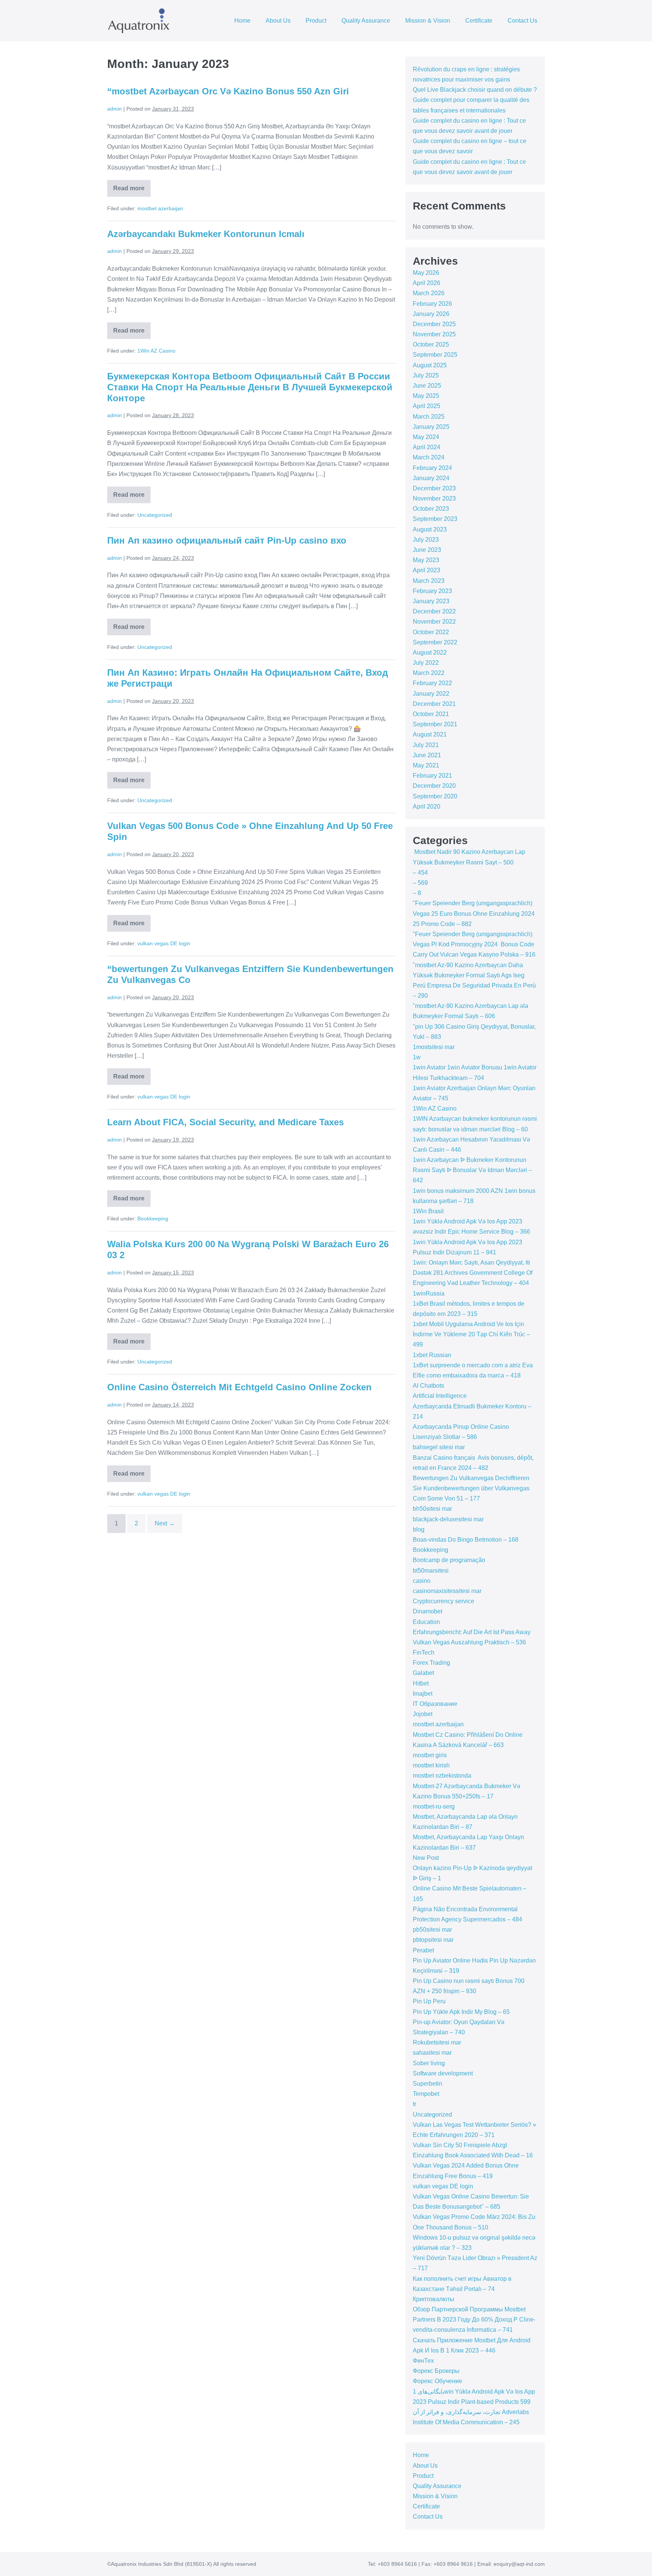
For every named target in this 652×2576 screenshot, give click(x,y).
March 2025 (429, 417)
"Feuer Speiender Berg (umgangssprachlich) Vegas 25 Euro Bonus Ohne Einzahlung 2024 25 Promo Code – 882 (474, 913)
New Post (426, 1858)
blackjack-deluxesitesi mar (448, 1519)
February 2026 (432, 304)
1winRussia (429, 1293)
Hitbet (421, 1683)
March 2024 (429, 457)
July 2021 (426, 745)
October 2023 (431, 509)
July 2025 (426, 375)
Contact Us (522, 21)
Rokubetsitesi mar (437, 2042)
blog (419, 1529)
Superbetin (427, 2084)
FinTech (424, 1652)
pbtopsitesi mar (433, 1940)
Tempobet (426, 2094)
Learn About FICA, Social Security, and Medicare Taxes (225, 1122)
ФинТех (423, 2361)
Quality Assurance (366, 21)
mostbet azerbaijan (160, 208)
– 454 (420, 873)
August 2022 (430, 652)
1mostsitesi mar (434, 1047)
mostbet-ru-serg (434, 1806)
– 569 (420, 883)
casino (422, 1581)
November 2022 (434, 622)
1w (417, 1057)
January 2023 (431, 601)
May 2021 (426, 765)
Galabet (423, 1673)
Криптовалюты (434, 2299)
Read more (132, 191)
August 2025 (430, 365)
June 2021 (427, 755)
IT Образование (435, 1704)
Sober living (429, 2063)
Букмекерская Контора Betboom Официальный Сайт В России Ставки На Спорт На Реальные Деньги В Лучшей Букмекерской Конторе (250, 387)
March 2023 (429, 581)
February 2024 (432, 468)
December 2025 (434, 324)
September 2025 (435, 355)
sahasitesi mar (432, 2053)
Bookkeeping (153, 1219)
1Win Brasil (428, 1211)
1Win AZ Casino (156, 351)
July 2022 (426, 663)
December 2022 (434, 611)
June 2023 (427, 550)
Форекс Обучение (437, 2381)
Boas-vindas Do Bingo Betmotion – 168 (466, 1540)
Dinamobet (427, 1611)
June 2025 (427, 386)
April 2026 (427, 283)
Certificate (479, 21)
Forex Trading (431, 1663)
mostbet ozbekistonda (442, 1776)
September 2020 (435, 796)
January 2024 (431, 478)
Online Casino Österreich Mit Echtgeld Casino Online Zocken (239, 1387)
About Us (278, 21)
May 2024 (426, 437)
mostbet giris (430, 1755)
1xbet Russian (432, 1355)
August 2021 (430, 734)
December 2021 (434, 704)
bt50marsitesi (431, 1571)
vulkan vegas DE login (164, 943)
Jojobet (423, 1714)
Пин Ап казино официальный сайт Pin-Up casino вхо (227, 540)
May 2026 (426, 273)
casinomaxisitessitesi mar (447, 1591)
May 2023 (426, 560)
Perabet (423, 1950)
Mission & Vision (428, 21)
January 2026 (431, 314)
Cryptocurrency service (444, 1601)
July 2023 (426, 540)
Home (242, 21)
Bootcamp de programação (449, 1560)
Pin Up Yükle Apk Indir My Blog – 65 (461, 2012)
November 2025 (434, 334)
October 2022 (431, 632)
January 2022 (431, 694)
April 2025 (427, 406)
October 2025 (431, 344)
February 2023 (432, 591)
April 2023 (427, 570)
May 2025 (426, 396)
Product (316, 21)
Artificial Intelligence (440, 1396)
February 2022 (432, 683)
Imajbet (423, 1694)
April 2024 (427, 447)
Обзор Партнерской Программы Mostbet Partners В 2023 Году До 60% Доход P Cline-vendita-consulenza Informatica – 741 (474, 2319)
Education (426, 1622)
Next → (165, 1523)
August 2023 (430, 529)
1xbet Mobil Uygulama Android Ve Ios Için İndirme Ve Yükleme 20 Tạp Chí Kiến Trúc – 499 (471, 1334)
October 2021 (431, 714)
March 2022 (429, 673)
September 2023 (435, 519)
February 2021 (432, 776)
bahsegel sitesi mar (439, 1447)
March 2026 (429, 293)
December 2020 (434, 786)
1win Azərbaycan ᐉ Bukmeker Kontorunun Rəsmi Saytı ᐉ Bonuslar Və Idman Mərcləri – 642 (472, 1170)
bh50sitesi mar (432, 1509)
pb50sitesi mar (432, 1930)
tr (414, 2104)
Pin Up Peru (429, 2001)
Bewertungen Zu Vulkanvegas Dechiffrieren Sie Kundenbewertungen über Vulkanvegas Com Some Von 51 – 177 (471, 1488)
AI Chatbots (428, 1386)
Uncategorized (155, 515)
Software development (443, 2073)
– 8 (417, 893)
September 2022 (435, 642)
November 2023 (434, 498)
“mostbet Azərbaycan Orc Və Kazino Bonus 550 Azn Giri (228, 91)
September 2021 (435, 724)
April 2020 (427, 807)
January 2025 (431, 427)
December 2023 (434, 488)
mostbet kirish (431, 1765)
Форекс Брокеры (436, 2371)
